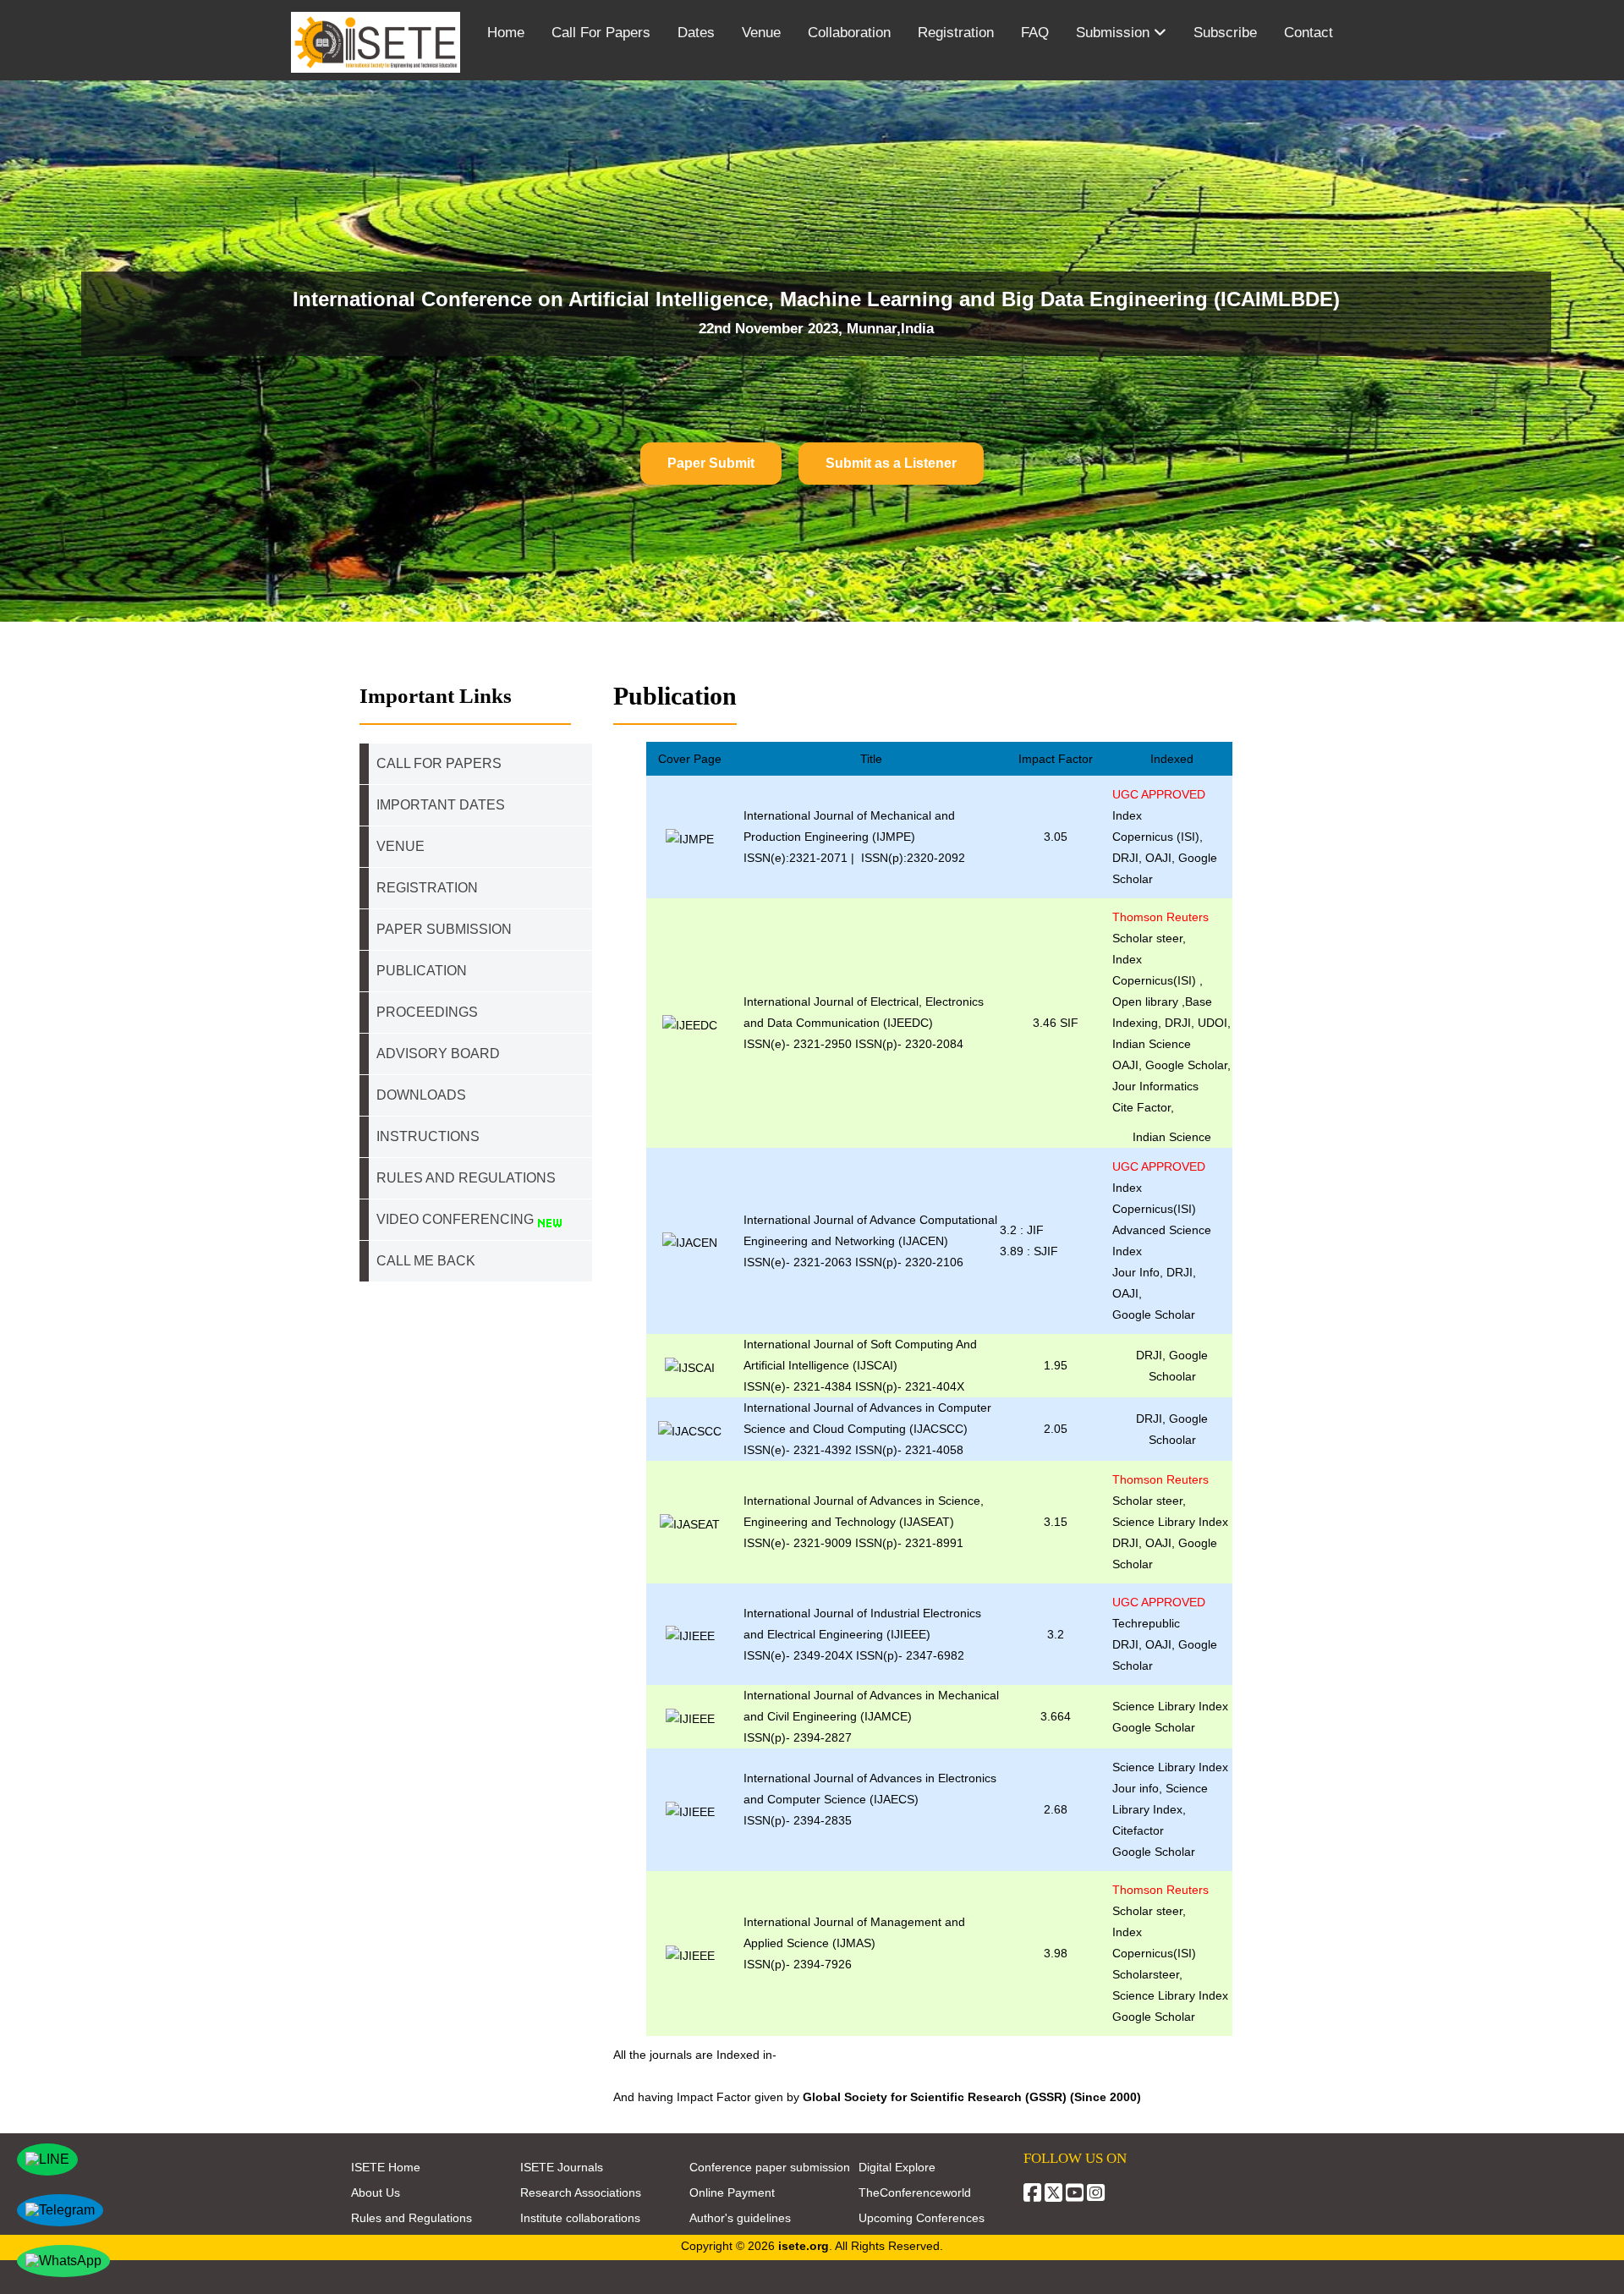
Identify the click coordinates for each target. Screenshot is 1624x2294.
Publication (422, 971)
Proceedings (427, 1012)
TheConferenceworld (915, 2192)
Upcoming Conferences (922, 2218)
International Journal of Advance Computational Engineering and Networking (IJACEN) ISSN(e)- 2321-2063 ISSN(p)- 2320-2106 (870, 1241)
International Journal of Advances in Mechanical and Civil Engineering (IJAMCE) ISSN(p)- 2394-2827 (871, 1716)
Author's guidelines (740, 2218)
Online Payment (732, 2192)
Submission (1115, 33)
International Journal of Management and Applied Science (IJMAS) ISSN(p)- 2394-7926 (854, 1943)
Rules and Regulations (411, 2218)
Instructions (428, 1136)
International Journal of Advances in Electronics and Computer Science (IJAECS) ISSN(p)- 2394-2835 (870, 1799)
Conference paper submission (770, 2167)
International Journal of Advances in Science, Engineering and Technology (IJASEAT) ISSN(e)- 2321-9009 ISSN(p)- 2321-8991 (864, 1522)
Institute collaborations (580, 2218)
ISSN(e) (765, 1044)
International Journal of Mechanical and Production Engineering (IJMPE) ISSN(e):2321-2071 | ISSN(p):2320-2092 (854, 837)
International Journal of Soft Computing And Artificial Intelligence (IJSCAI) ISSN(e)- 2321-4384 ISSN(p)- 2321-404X (860, 1365)
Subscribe (1225, 33)
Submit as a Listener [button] (891, 463)
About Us (376, 2192)
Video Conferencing (457, 1219)
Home (506, 33)
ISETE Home (386, 2167)
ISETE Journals (562, 2167)
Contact (1309, 33)
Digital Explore (897, 2167)
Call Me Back (426, 1261)
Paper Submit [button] (711, 463)
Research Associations (581, 2192)
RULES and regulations (466, 1178)
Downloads (421, 1095)
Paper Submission (444, 929)
